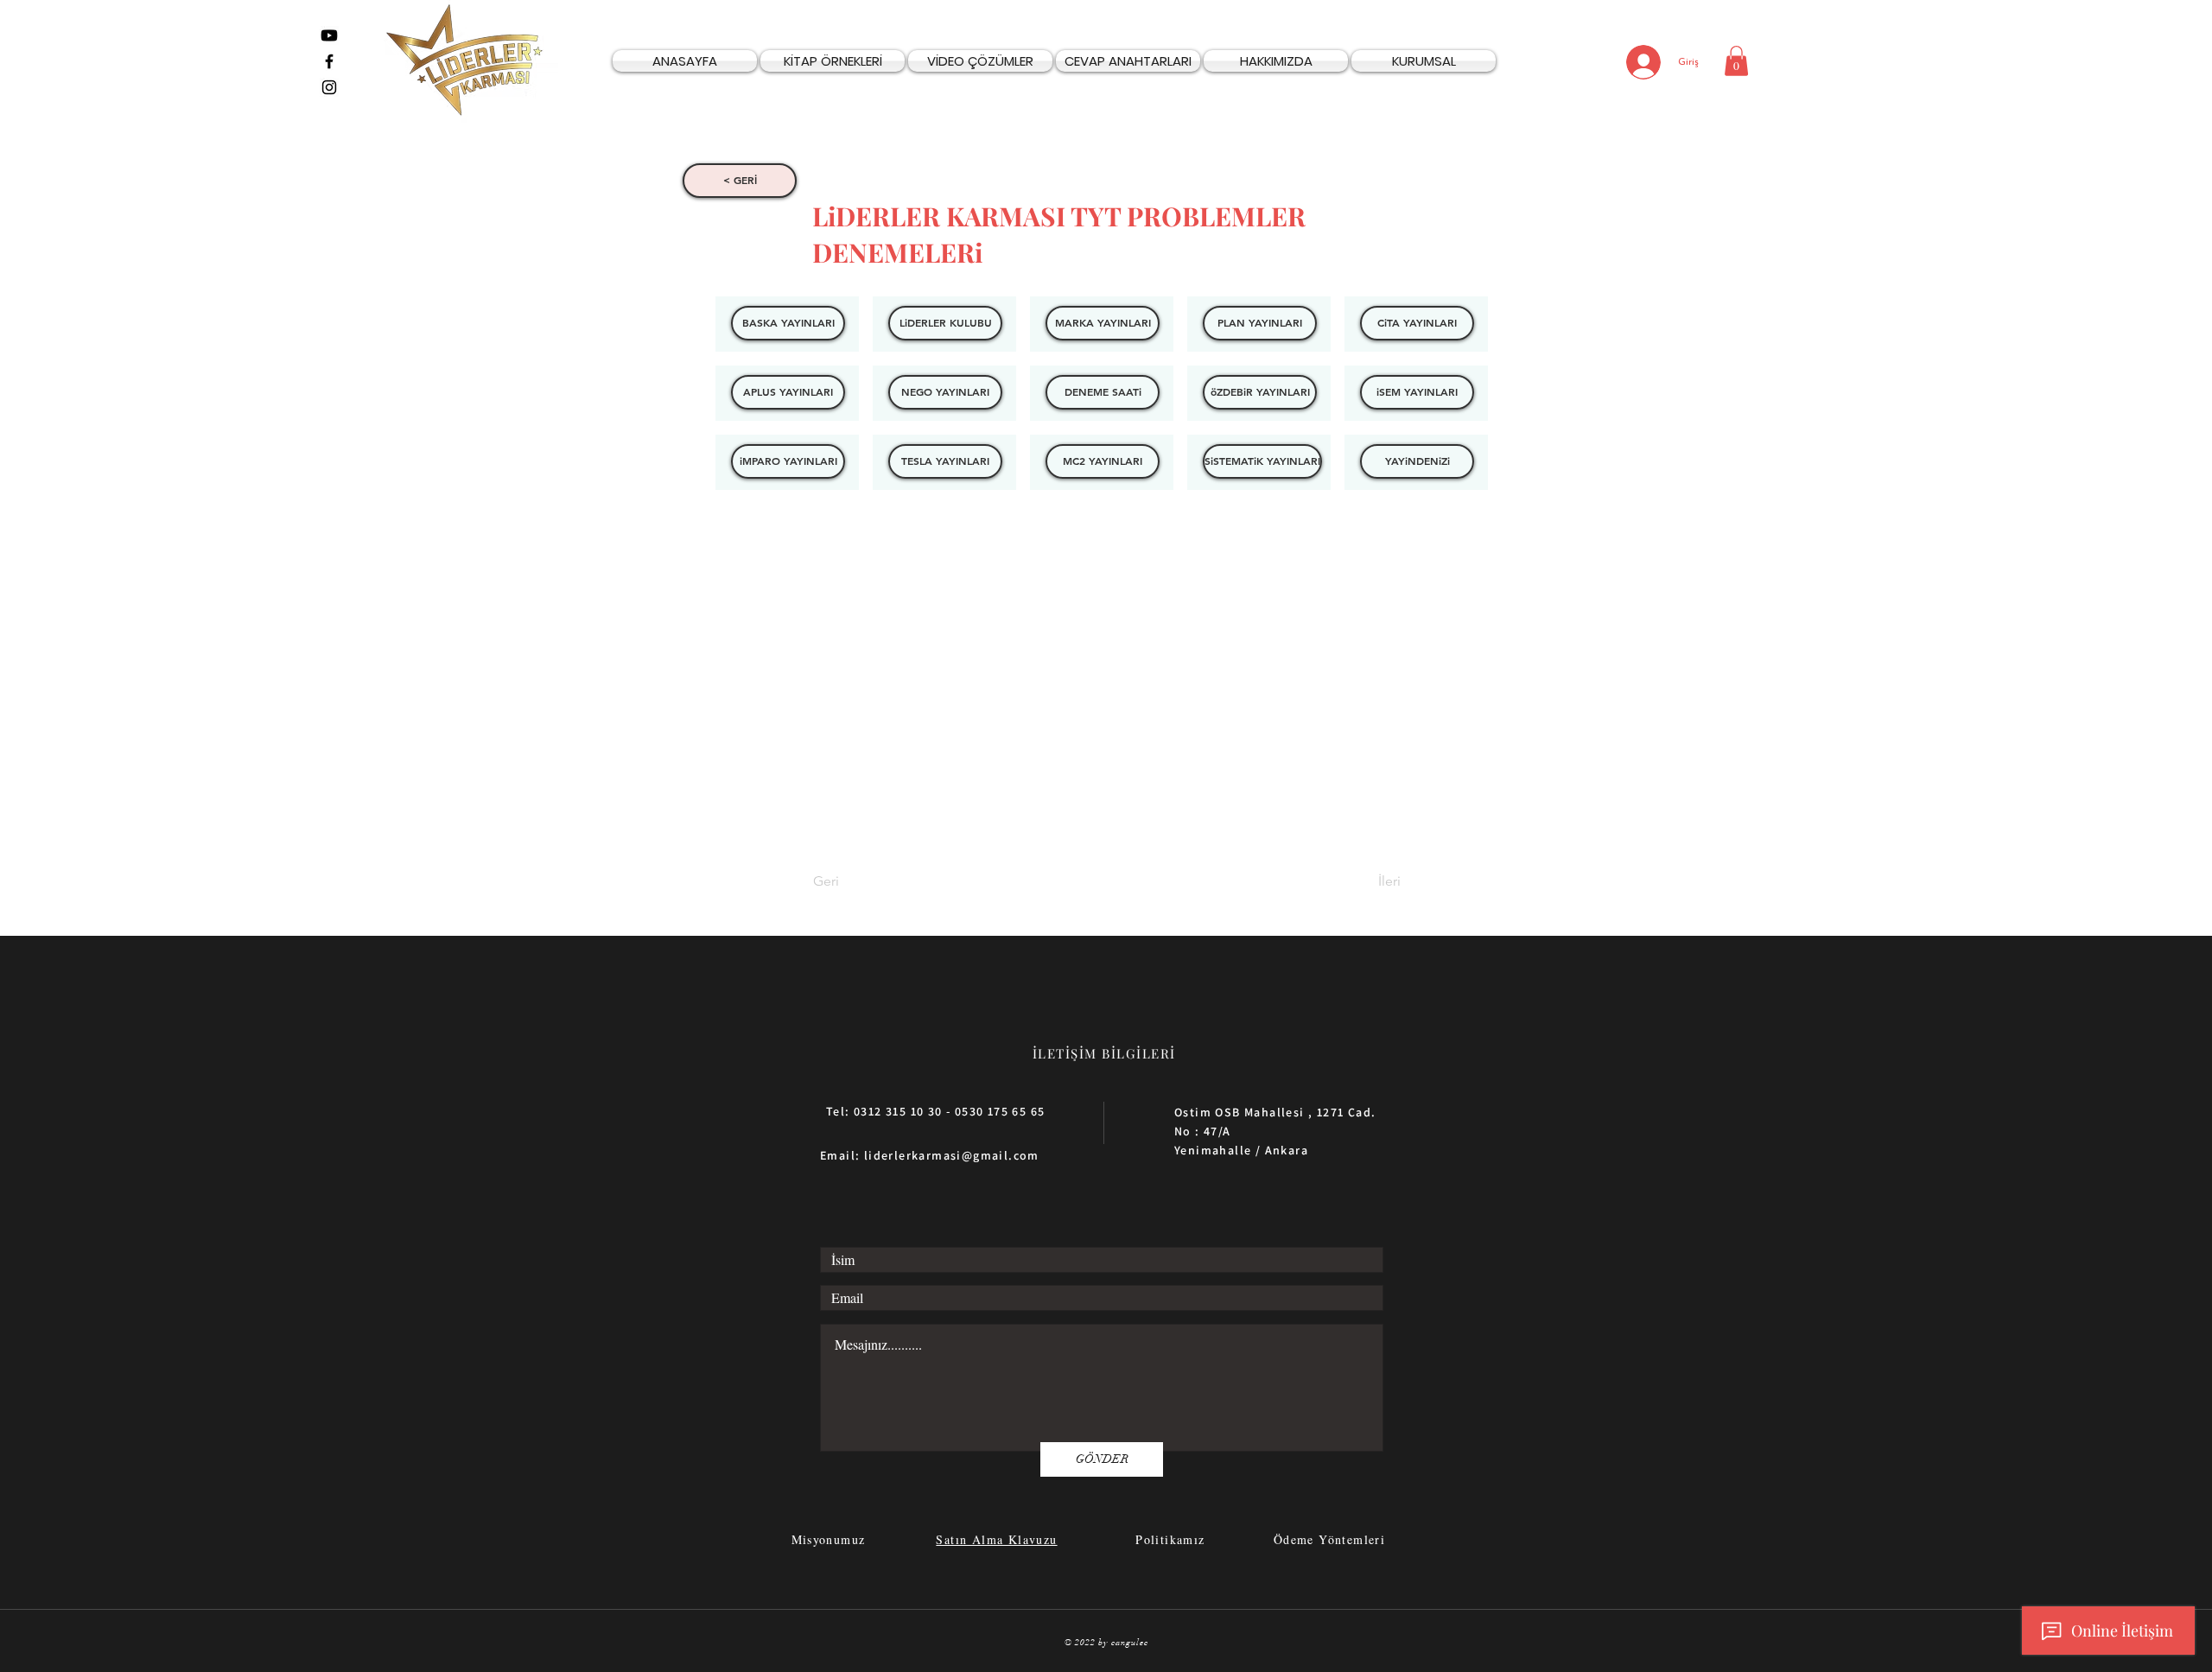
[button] (1736, 61)
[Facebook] (329, 61)
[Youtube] (329, 35)
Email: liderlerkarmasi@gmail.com (930, 1155)
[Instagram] (329, 87)
